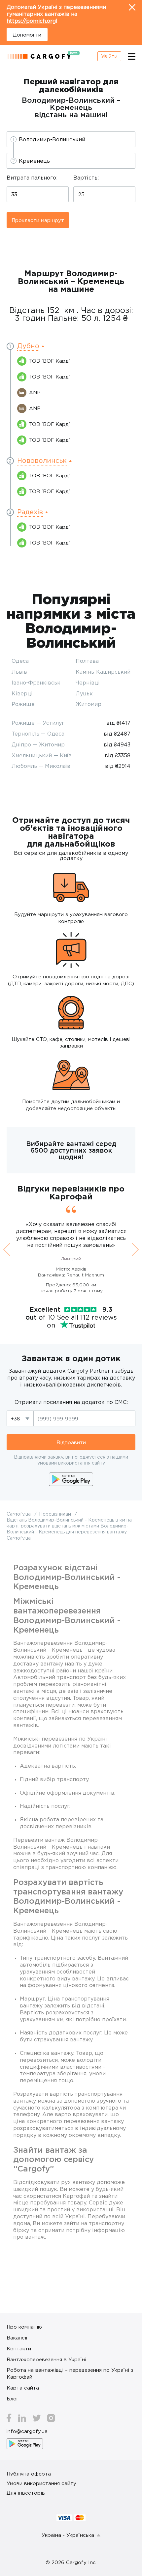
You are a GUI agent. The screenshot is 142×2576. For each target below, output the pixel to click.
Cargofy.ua (19, 1514)
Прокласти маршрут (38, 220)
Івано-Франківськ (36, 683)
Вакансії (17, 2338)
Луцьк (84, 693)
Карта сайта (23, 2388)
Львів (19, 672)
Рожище (23, 704)
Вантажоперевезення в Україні (46, 2359)
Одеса (20, 661)
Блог (13, 2398)
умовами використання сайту (71, 1463)
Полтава (87, 661)
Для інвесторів (26, 2493)
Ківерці (22, 693)
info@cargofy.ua (27, 2431)
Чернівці (88, 683)
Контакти (19, 2348)
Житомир (89, 704)
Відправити (71, 1442)
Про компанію (24, 2327)
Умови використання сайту (41, 2483)
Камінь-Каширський (103, 672)
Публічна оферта (29, 2474)
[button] (31, 346)
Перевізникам (56, 1514)
